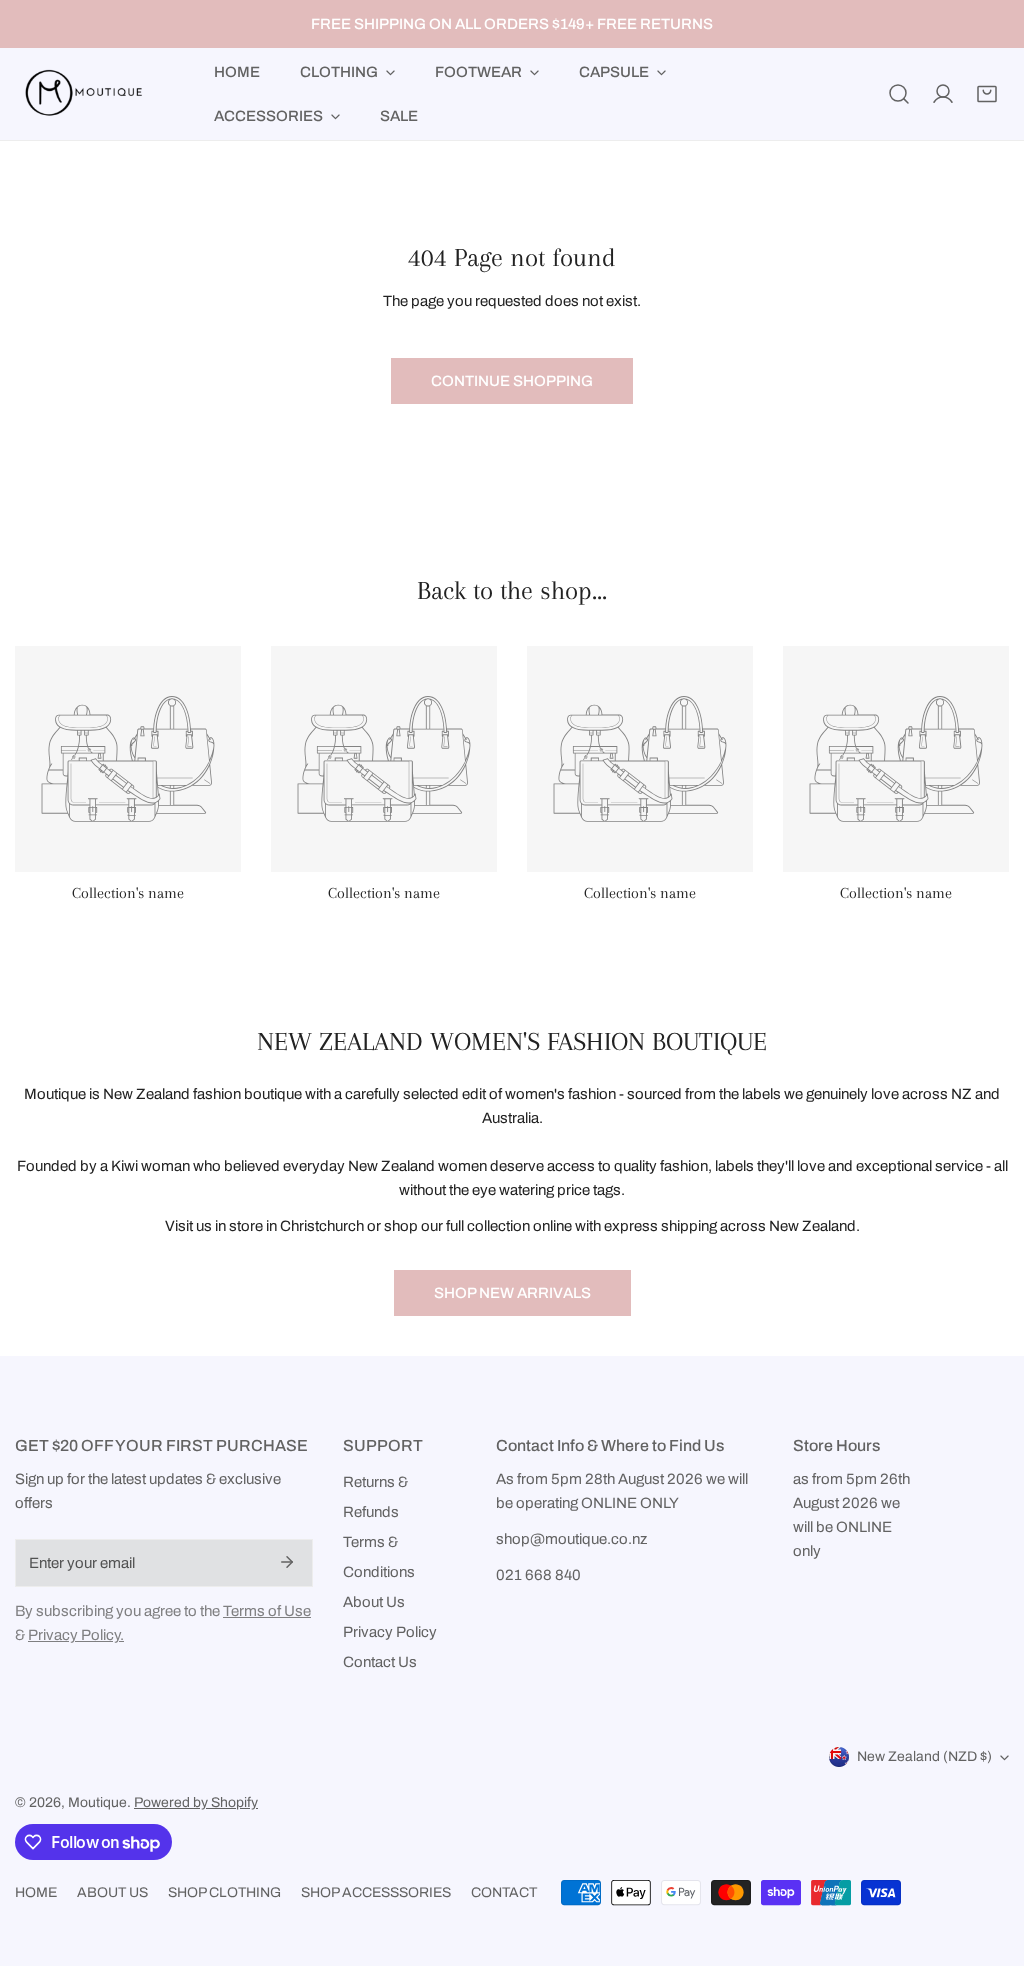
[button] (987, 94)
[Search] (899, 94)
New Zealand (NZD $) (924, 1756)
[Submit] (287, 1562)
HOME (36, 1892)
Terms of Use (267, 1611)
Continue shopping (512, 381)
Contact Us (380, 1662)
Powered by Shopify (196, 1802)
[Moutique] (80, 94)
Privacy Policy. (76, 1635)
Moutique (97, 1802)
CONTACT (504, 1892)
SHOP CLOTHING (224, 1892)
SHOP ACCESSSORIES (376, 1892)
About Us (374, 1602)
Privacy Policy (390, 1632)
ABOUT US (112, 1892)
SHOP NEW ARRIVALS (512, 1293)
